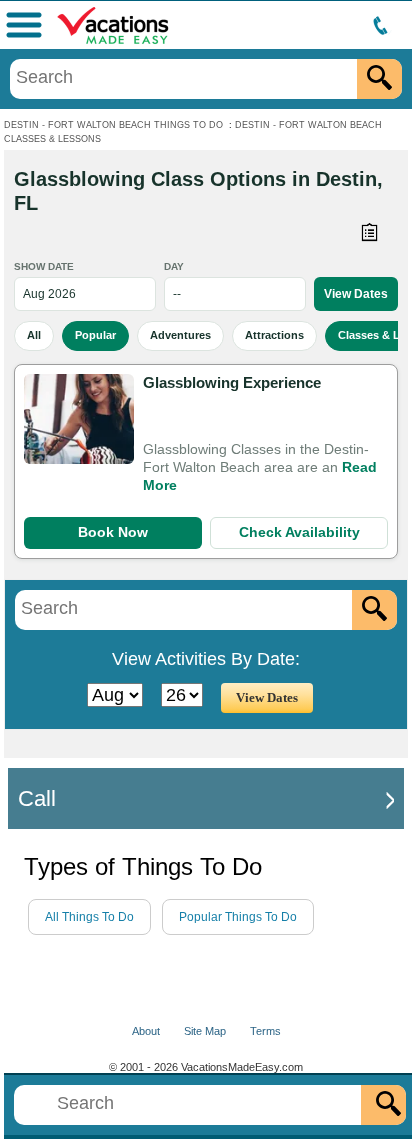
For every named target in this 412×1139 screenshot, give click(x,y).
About (146, 1031)
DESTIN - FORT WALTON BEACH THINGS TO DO (113, 125)
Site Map (205, 1031)
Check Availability (299, 532)
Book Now (113, 532)
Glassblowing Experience (232, 382)
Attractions (274, 335)
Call (37, 798)
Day (174, 266)
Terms (265, 1031)
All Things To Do (89, 917)
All (34, 335)
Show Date (44, 266)
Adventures (180, 335)
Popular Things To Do (238, 917)
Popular (95, 335)
